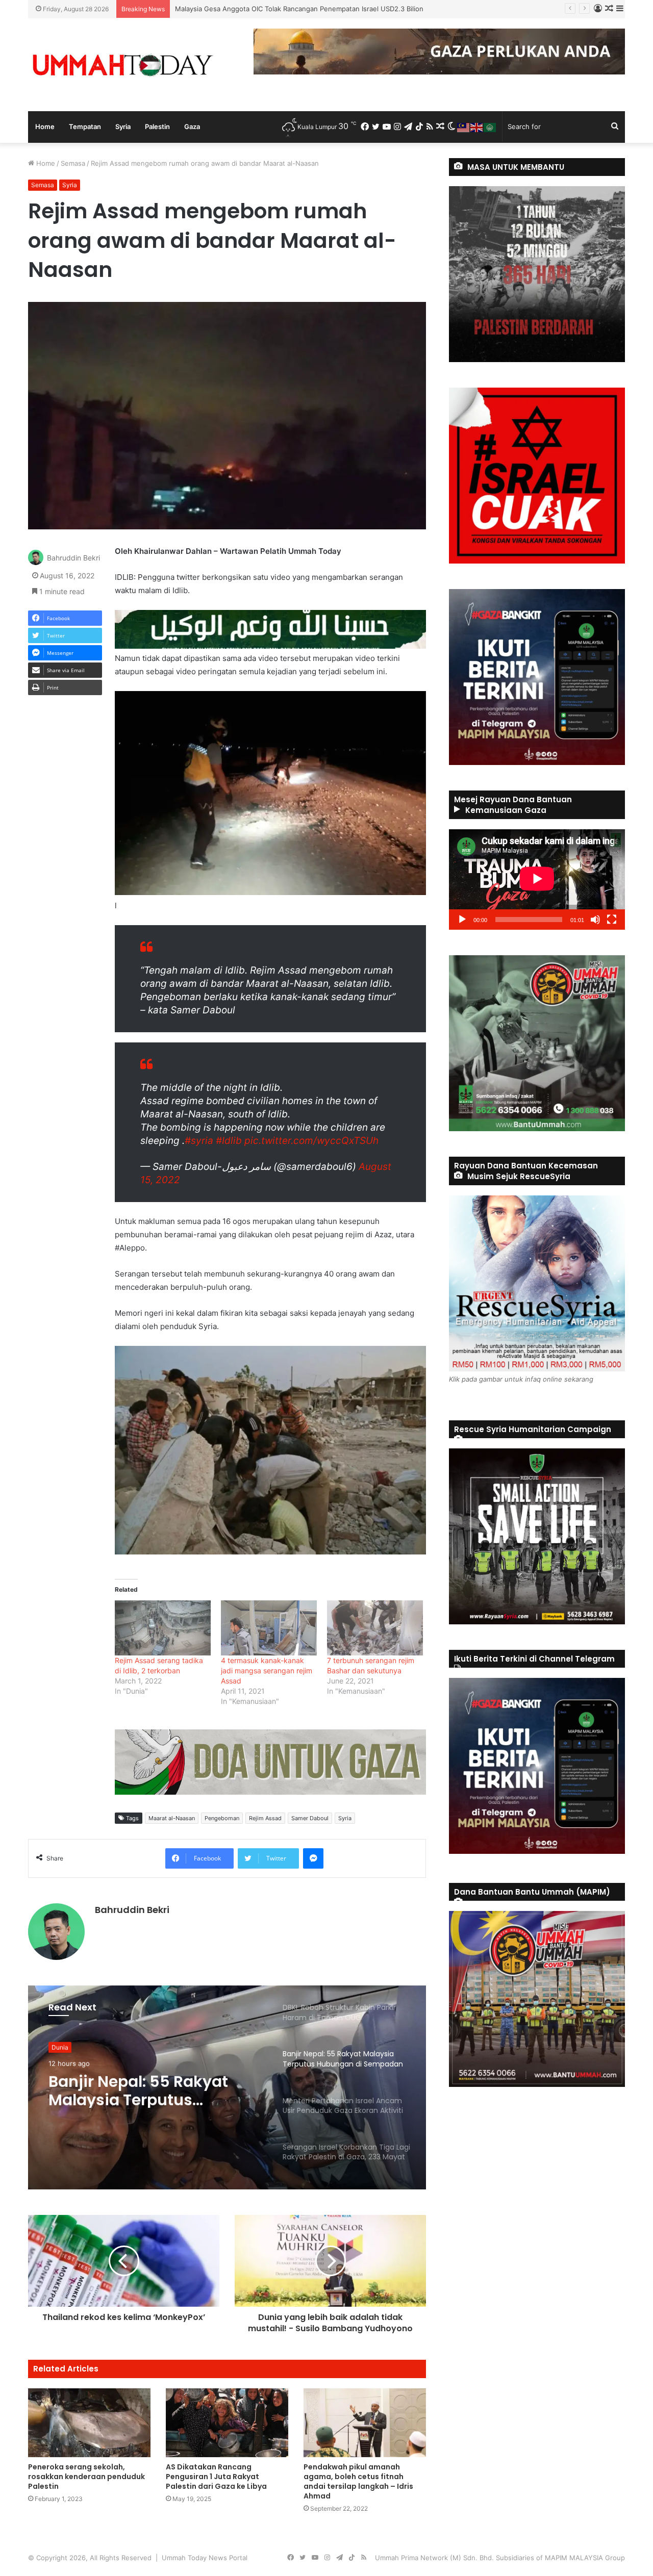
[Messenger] (313, 1858)
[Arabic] (490, 126)
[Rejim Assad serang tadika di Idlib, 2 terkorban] (163, 1628)
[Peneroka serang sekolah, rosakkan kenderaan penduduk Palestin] (89, 2423)
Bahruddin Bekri (73, 558)
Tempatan (85, 126)
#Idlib (229, 1141)
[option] (227, 2087)
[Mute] (595, 920)
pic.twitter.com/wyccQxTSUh (311, 1141)
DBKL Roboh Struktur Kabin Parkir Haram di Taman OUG (263, 9)
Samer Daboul (310, 1818)
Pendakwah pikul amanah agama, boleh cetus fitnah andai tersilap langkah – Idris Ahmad (358, 2481)
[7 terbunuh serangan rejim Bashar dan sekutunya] (375, 1628)
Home (45, 126)
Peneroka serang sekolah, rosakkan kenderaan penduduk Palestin (86, 2477)
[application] (537, 879)
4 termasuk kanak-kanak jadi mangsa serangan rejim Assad (267, 1670)
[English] (477, 126)
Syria (123, 126)
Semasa (73, 163)
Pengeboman (222, 1818)
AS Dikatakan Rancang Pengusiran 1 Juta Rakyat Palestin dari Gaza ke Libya (216, 2477)
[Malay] (464, 126)
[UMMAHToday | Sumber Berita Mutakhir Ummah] (122, 65)
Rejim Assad (265, 1818)
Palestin (157, 126)
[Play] (462, 920)
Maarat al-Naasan (172, 1818)
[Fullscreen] (612, 920)
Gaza (192, 126)
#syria (199, 1141)
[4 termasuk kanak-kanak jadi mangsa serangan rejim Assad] (269, 1628)
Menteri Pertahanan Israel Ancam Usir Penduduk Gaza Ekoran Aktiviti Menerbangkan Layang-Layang (149, 2089)
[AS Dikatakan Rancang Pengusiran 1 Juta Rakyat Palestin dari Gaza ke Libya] (227, 2423)
